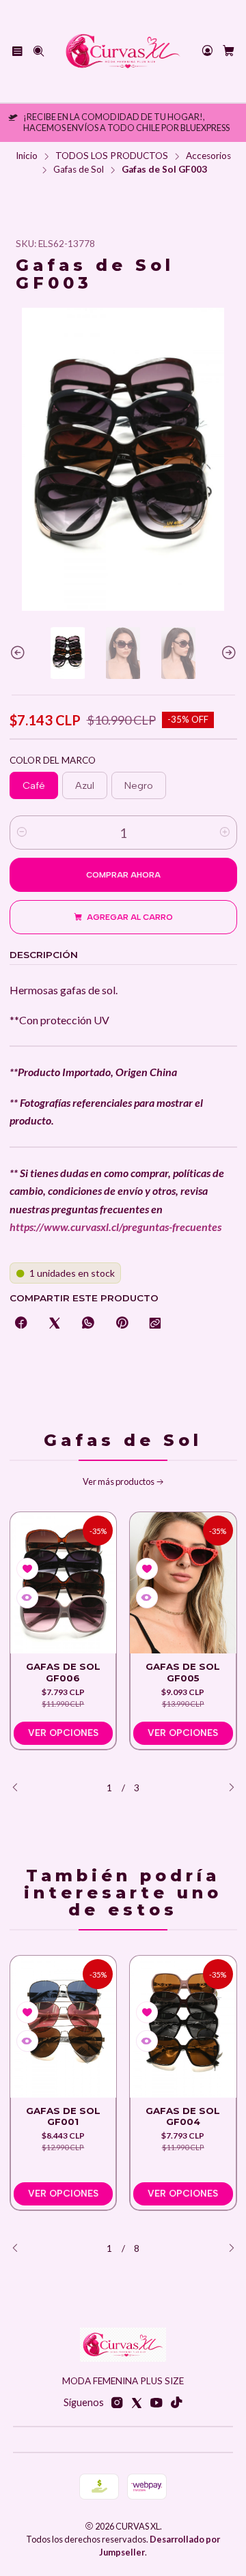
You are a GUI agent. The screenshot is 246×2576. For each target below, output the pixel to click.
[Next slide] (227, 653)
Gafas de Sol (79, 170)
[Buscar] (38, 51)
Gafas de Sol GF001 (63, 2116)
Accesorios (208, 156)
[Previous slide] (20, 653)
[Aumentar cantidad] (225, 833)
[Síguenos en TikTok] (176, 2403)
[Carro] (229, 52)
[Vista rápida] (27, 1597)
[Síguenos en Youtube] (156, 2403)
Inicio (27, 156)
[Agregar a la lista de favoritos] (27, 1569)
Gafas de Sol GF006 (63, 1672)
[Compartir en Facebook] (21, 1324)
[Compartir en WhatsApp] (88, 1324)
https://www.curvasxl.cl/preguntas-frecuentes (115, 1227)
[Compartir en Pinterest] (122, 1324)
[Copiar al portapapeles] (155, 1324)
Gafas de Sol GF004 (183, 2116)
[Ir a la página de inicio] (123, 51)
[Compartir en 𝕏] (55, 1324)
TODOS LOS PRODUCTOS (112, 156)
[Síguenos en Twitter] (137, 2403)
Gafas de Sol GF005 (183, 1672)
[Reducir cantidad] (22, 833)
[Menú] (17, 51)
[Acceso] (207, 51)
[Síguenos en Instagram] (117, 2403)
